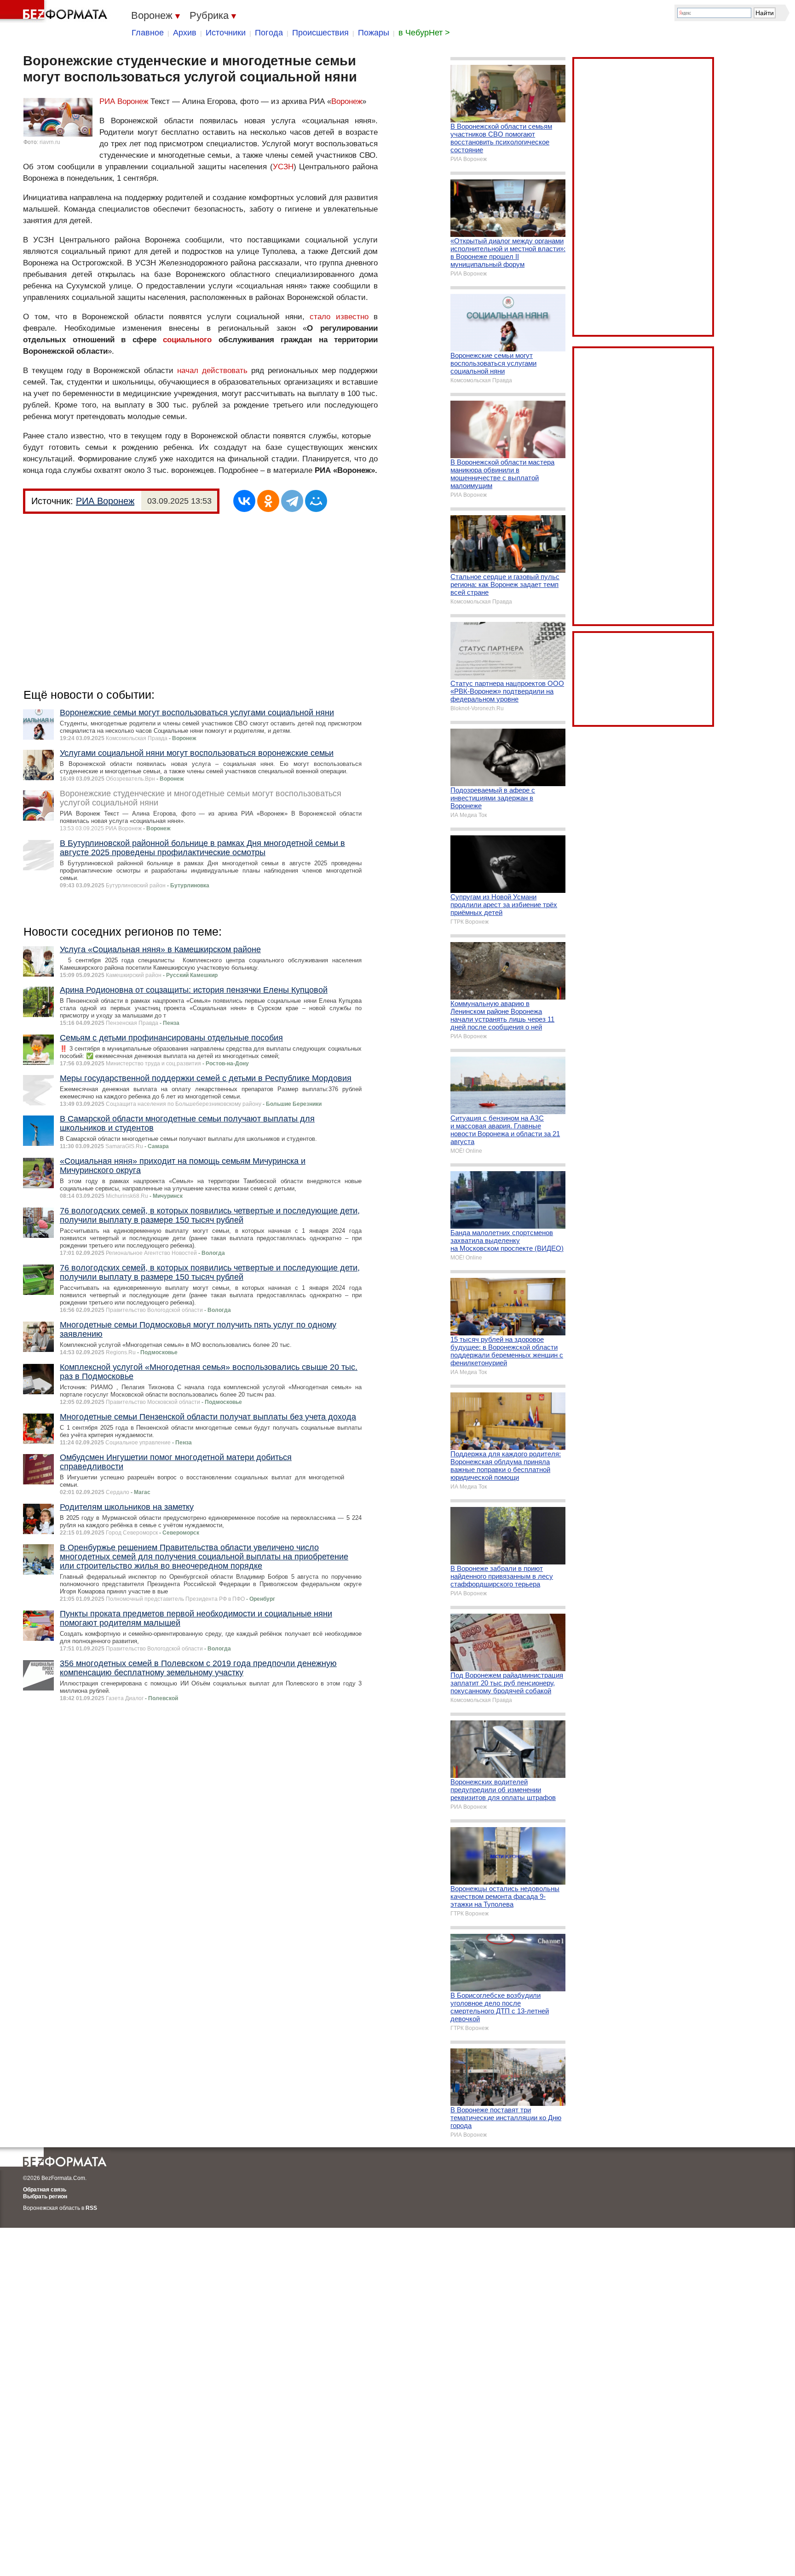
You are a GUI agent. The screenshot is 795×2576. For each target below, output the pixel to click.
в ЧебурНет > (424, 33)
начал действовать (212, 371)
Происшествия (320, 33)
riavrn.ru (50, 142)
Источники (226, 33)
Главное (148, 33)
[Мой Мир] (316, 501)
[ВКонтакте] (244, 501)
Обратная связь (45, 2190)
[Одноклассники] (268, 501)
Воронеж (347, 101)
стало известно (339, 317)
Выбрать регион (45, 2196)
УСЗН (283, 167)
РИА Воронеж (124, 101)
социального (187, 340)
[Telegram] (292, 501)
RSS (91, 2208)
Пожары (374, 33)
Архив (185, 33)
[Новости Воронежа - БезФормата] (55, 11)
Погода (269, 33)
